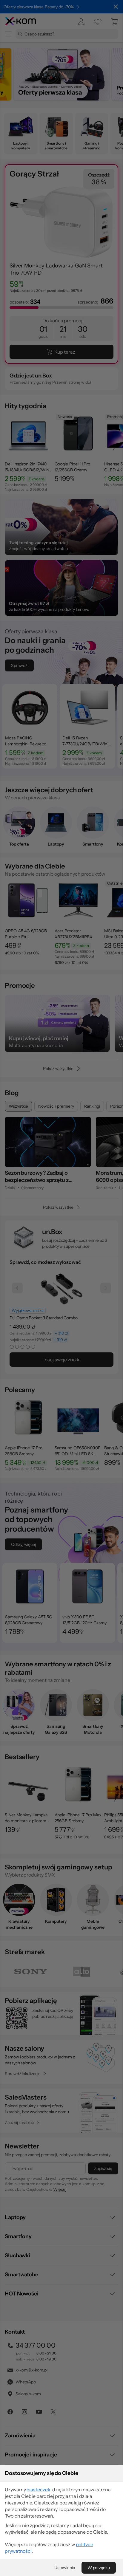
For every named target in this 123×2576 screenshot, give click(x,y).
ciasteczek (38, 2490)
